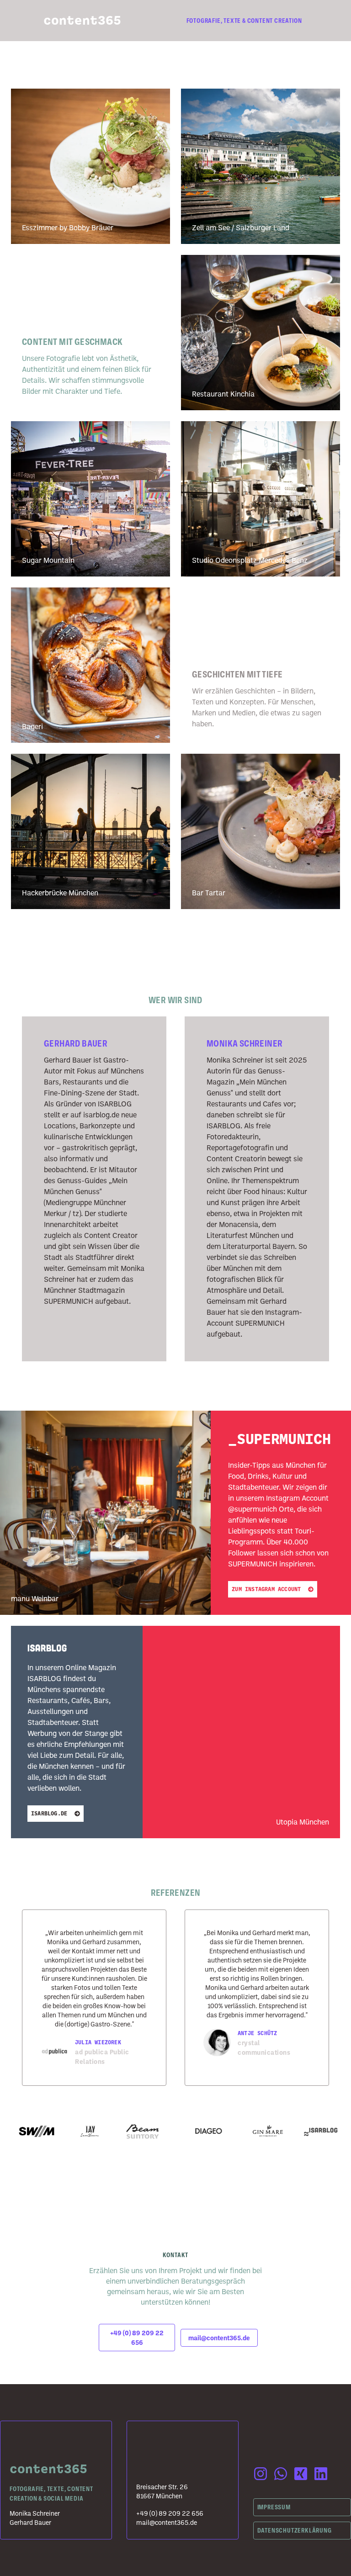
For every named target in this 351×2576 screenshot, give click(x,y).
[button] (137, 2338)
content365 (82, 21)
